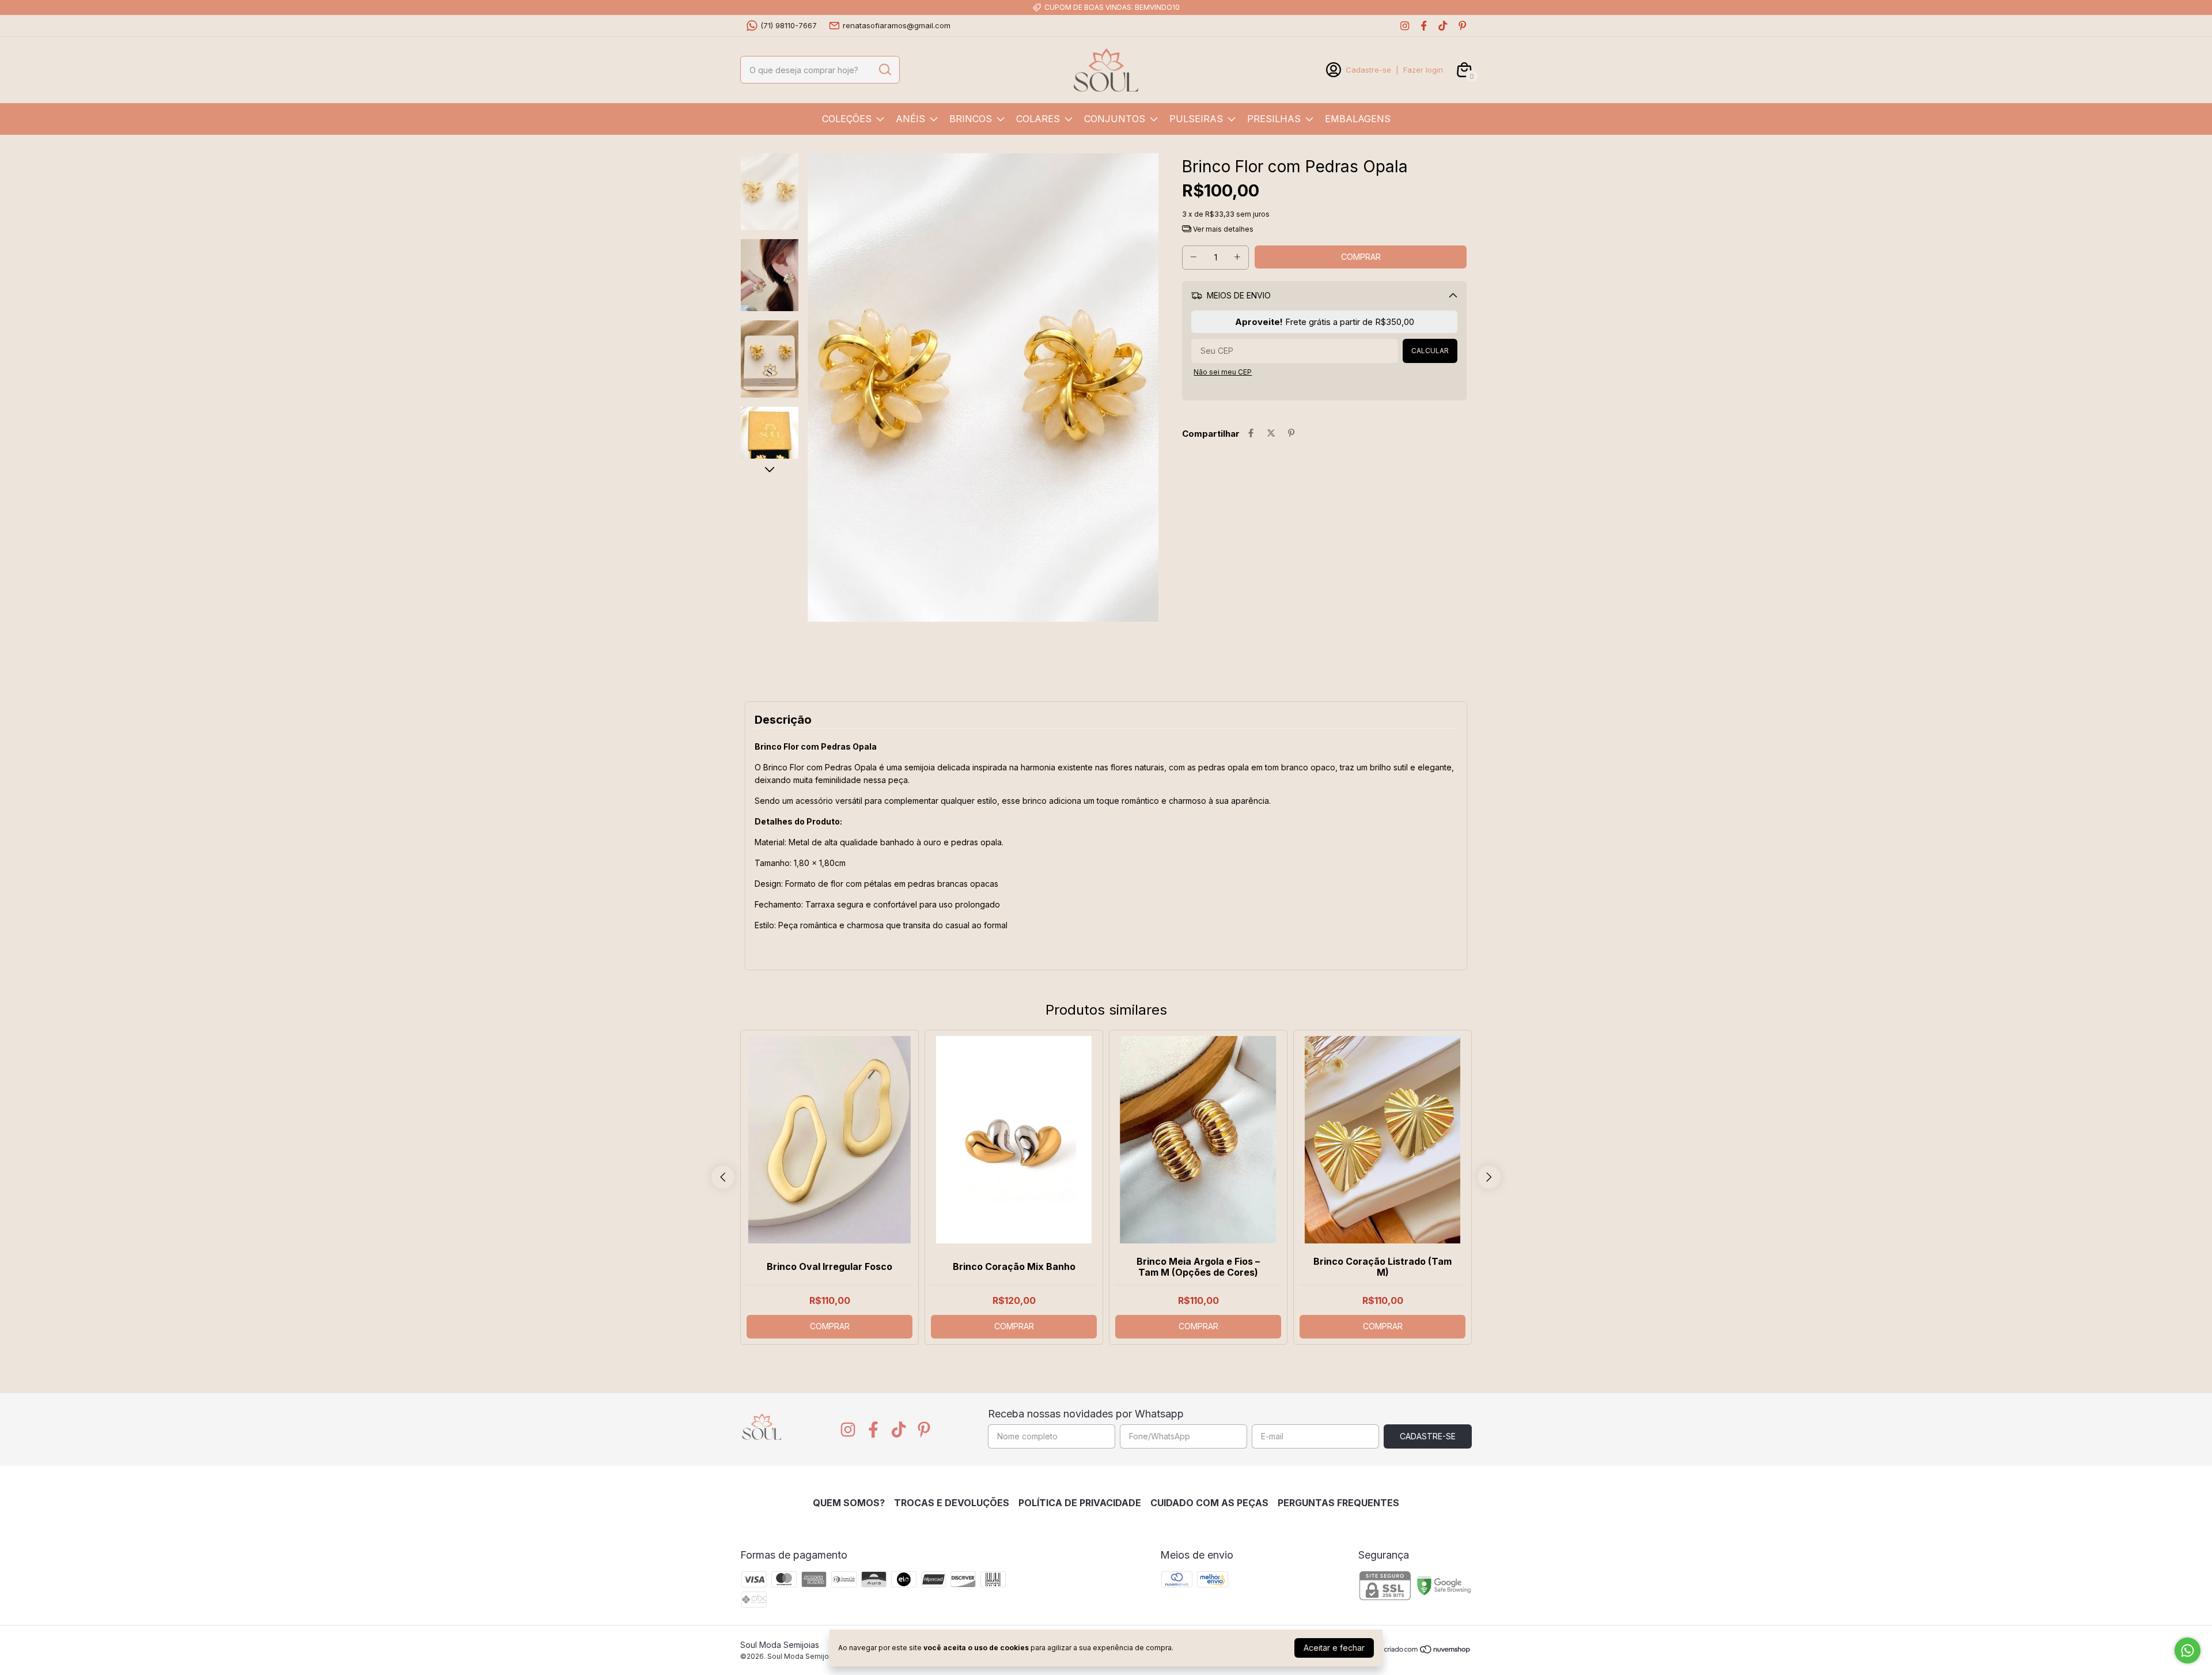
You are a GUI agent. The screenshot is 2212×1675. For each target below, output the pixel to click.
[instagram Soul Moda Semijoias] (1405, 26)
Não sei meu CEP (1223, 372)
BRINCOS (971, 119)
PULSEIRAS (1196, 119)
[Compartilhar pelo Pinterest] (1291, 434)
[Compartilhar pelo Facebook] (1251, 434)
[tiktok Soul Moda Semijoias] (1443, 26)
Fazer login (1423, 70)
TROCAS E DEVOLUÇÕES (952, 1503)
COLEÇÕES (847, 119)
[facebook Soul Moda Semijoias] (1424, 26)
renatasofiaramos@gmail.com (897, 25)
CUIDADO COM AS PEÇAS (1209, 1503)
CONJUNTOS (1115, 119)
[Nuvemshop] (1428, 1651)
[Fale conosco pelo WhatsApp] (2188, 1651)
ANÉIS (910, 119)
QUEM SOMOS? (849, 1503)
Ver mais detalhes (1222, 229)
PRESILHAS (1274, 119)
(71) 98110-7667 (789, 25)
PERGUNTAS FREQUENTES (1338, 1503)
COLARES (1038, 119)
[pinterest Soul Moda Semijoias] (1462, 26)
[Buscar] (884, 69)
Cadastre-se (1368, 70)
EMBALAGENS (1358, 119)
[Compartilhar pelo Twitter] (1271, 434)
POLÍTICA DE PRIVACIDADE (1080, 1503)
